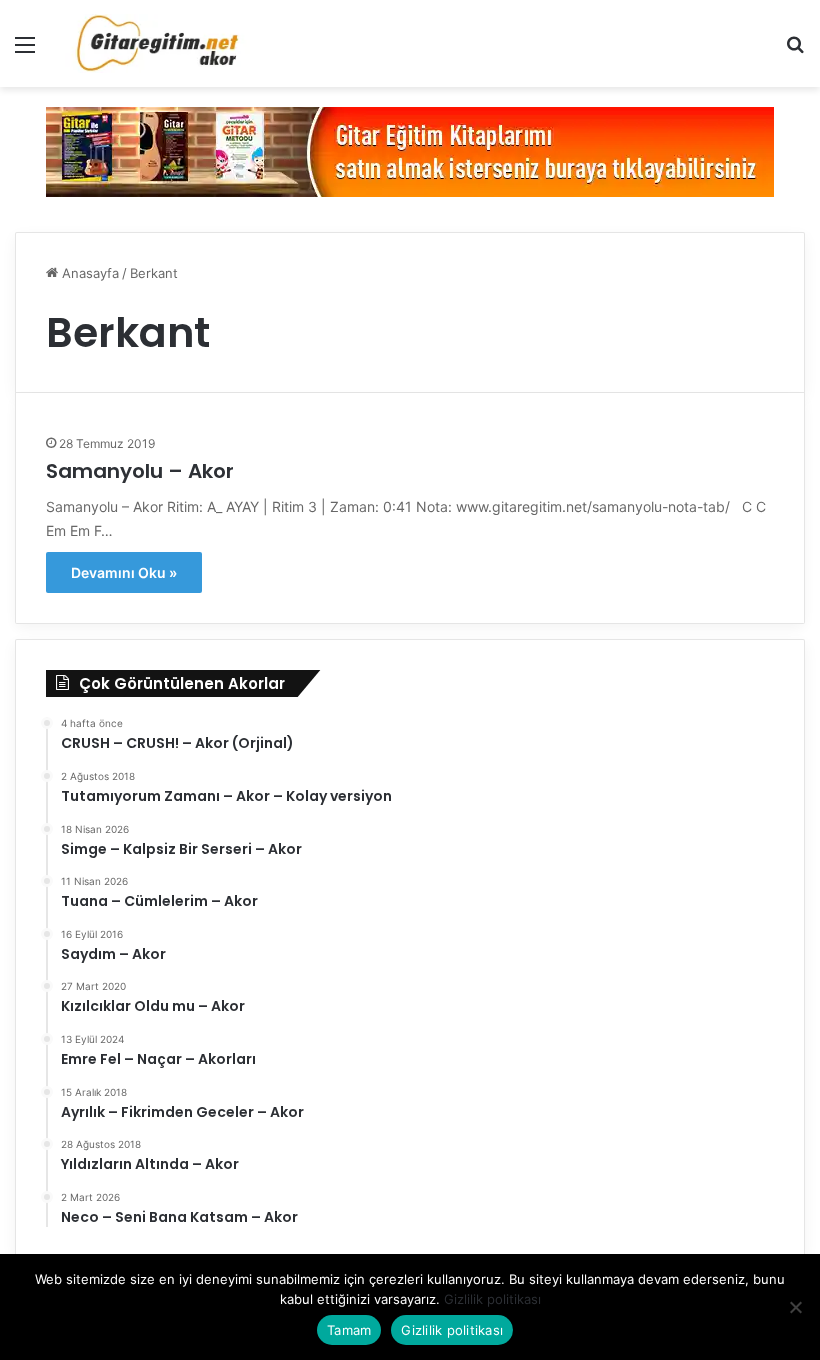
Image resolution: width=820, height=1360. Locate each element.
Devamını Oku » (124, 572)
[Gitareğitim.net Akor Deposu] (160, 43)
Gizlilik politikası (492, 1299)
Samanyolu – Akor (140, 471)
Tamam (349, 1330)
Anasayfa (88, 273)
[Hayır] (795, 1307)
